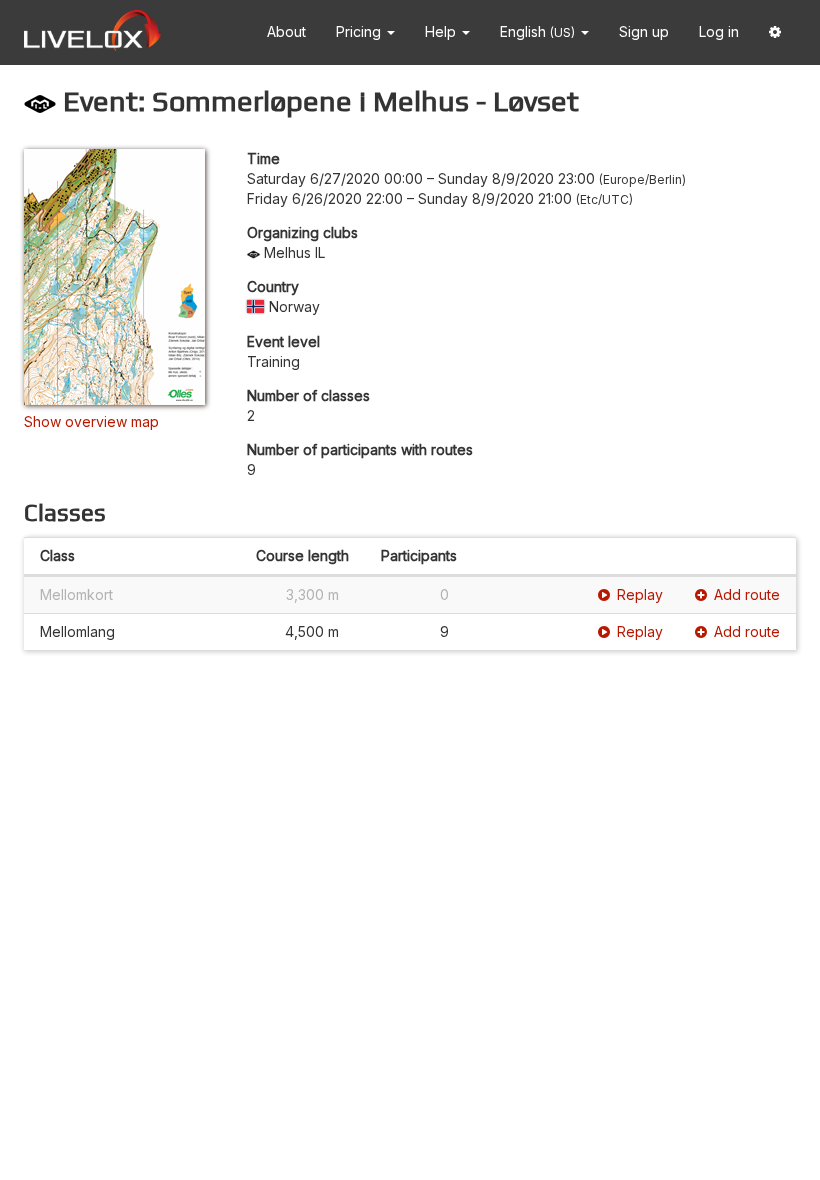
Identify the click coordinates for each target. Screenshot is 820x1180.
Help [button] (442, 31)
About (286, 31)
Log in (719, 31)
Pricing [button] (360, 31)
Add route (747, 594)
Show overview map (91, 421)
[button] (775, 32)
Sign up (644, 31)
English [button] (537, 31)
